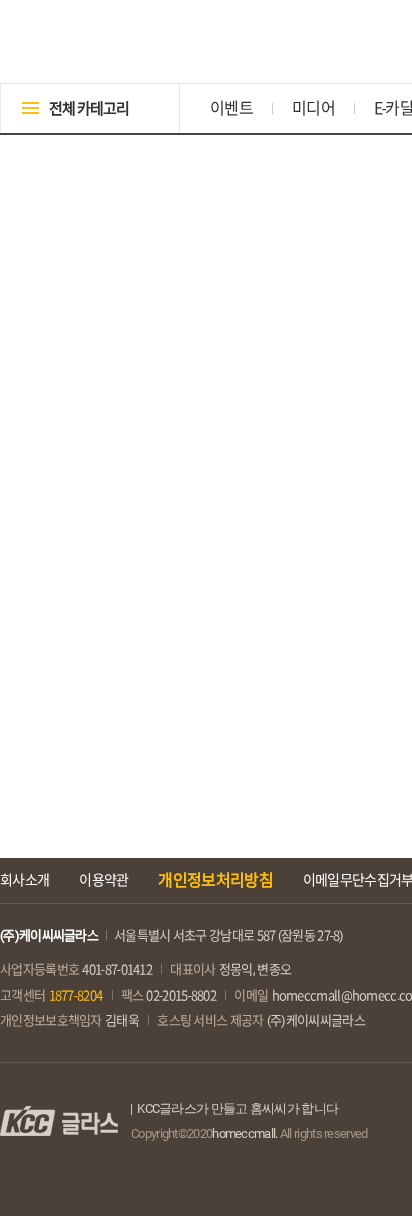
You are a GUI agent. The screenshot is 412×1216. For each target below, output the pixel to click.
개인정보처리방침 (215, 880)
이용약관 (103, 880)
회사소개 (24, 880)
